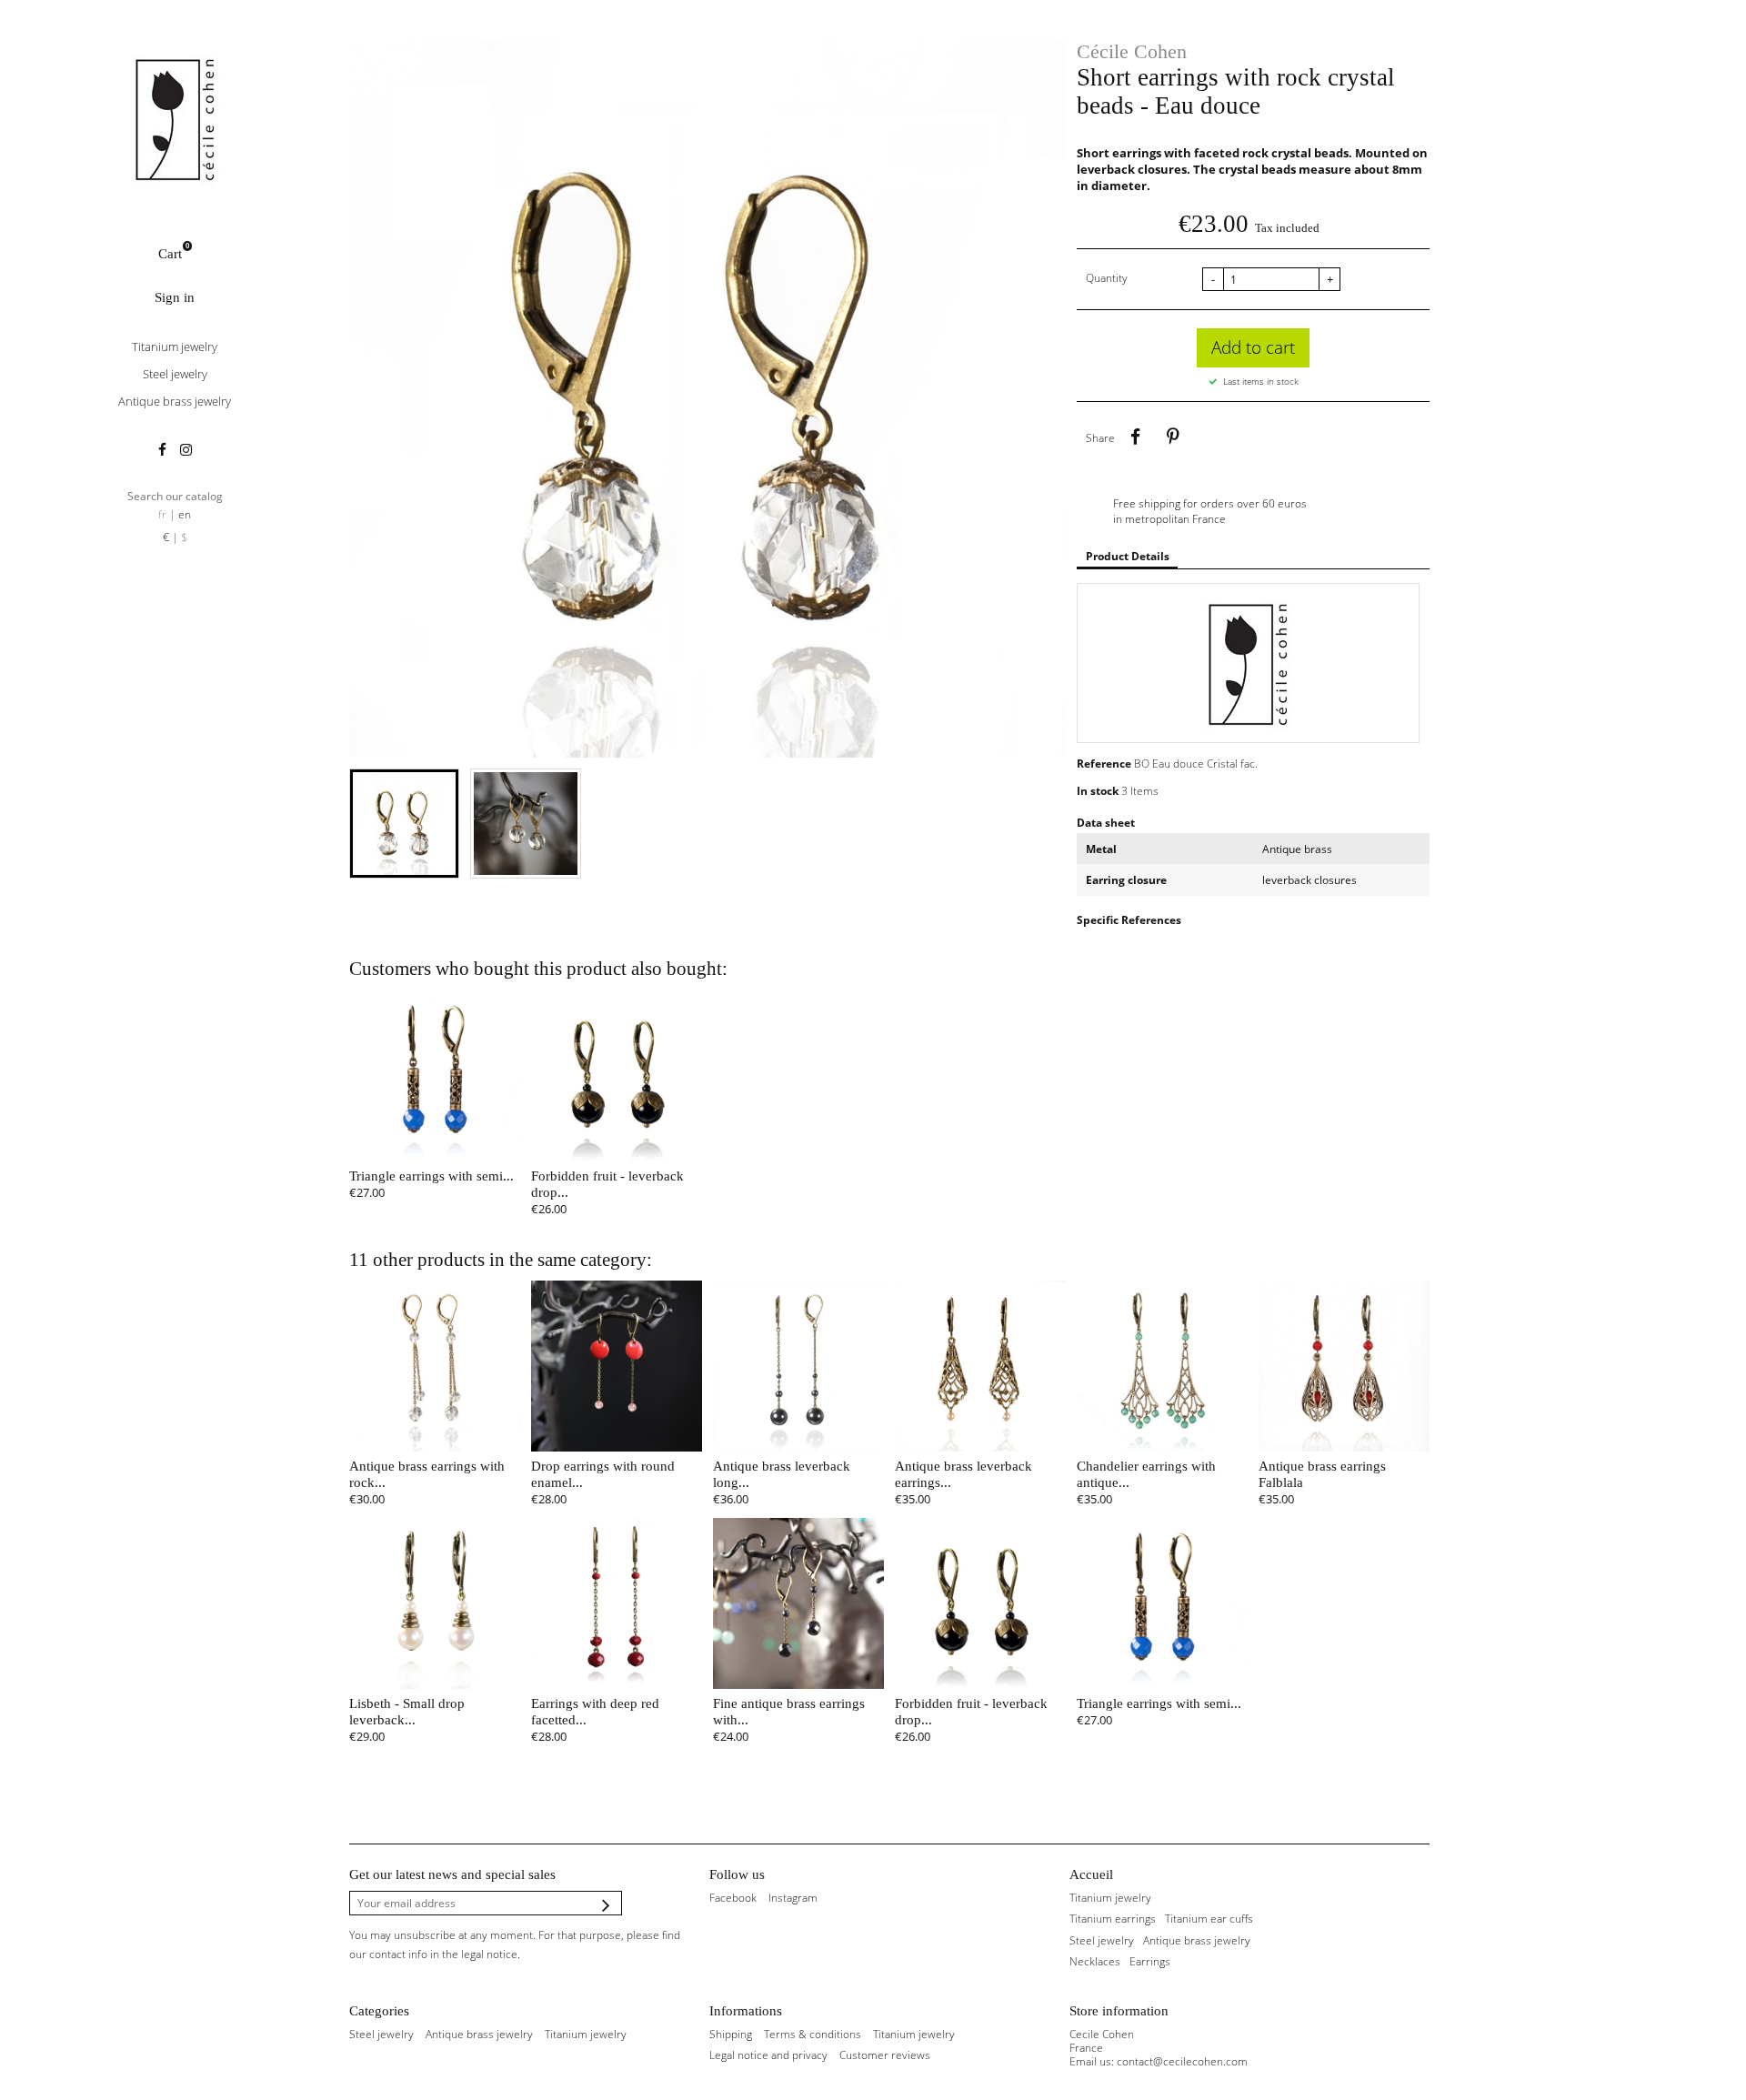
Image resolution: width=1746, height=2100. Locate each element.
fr (162, 514)
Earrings (1150, 1961)
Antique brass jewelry (175, 401)
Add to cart (1253, 347)
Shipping (731, 2034)
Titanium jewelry (175, 347)
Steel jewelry (175, 374)
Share (1135, 437)
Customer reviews (885, 2055)
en (185, 514)
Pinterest (1172, 437)
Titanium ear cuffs (1209, 1919)
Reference (1104, 764)
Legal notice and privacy (768, 2055)
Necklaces (1095, 1961)
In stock (1098, 791)
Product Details (1128, 556)
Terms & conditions (813, 2034)
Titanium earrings (1113, 1919)
